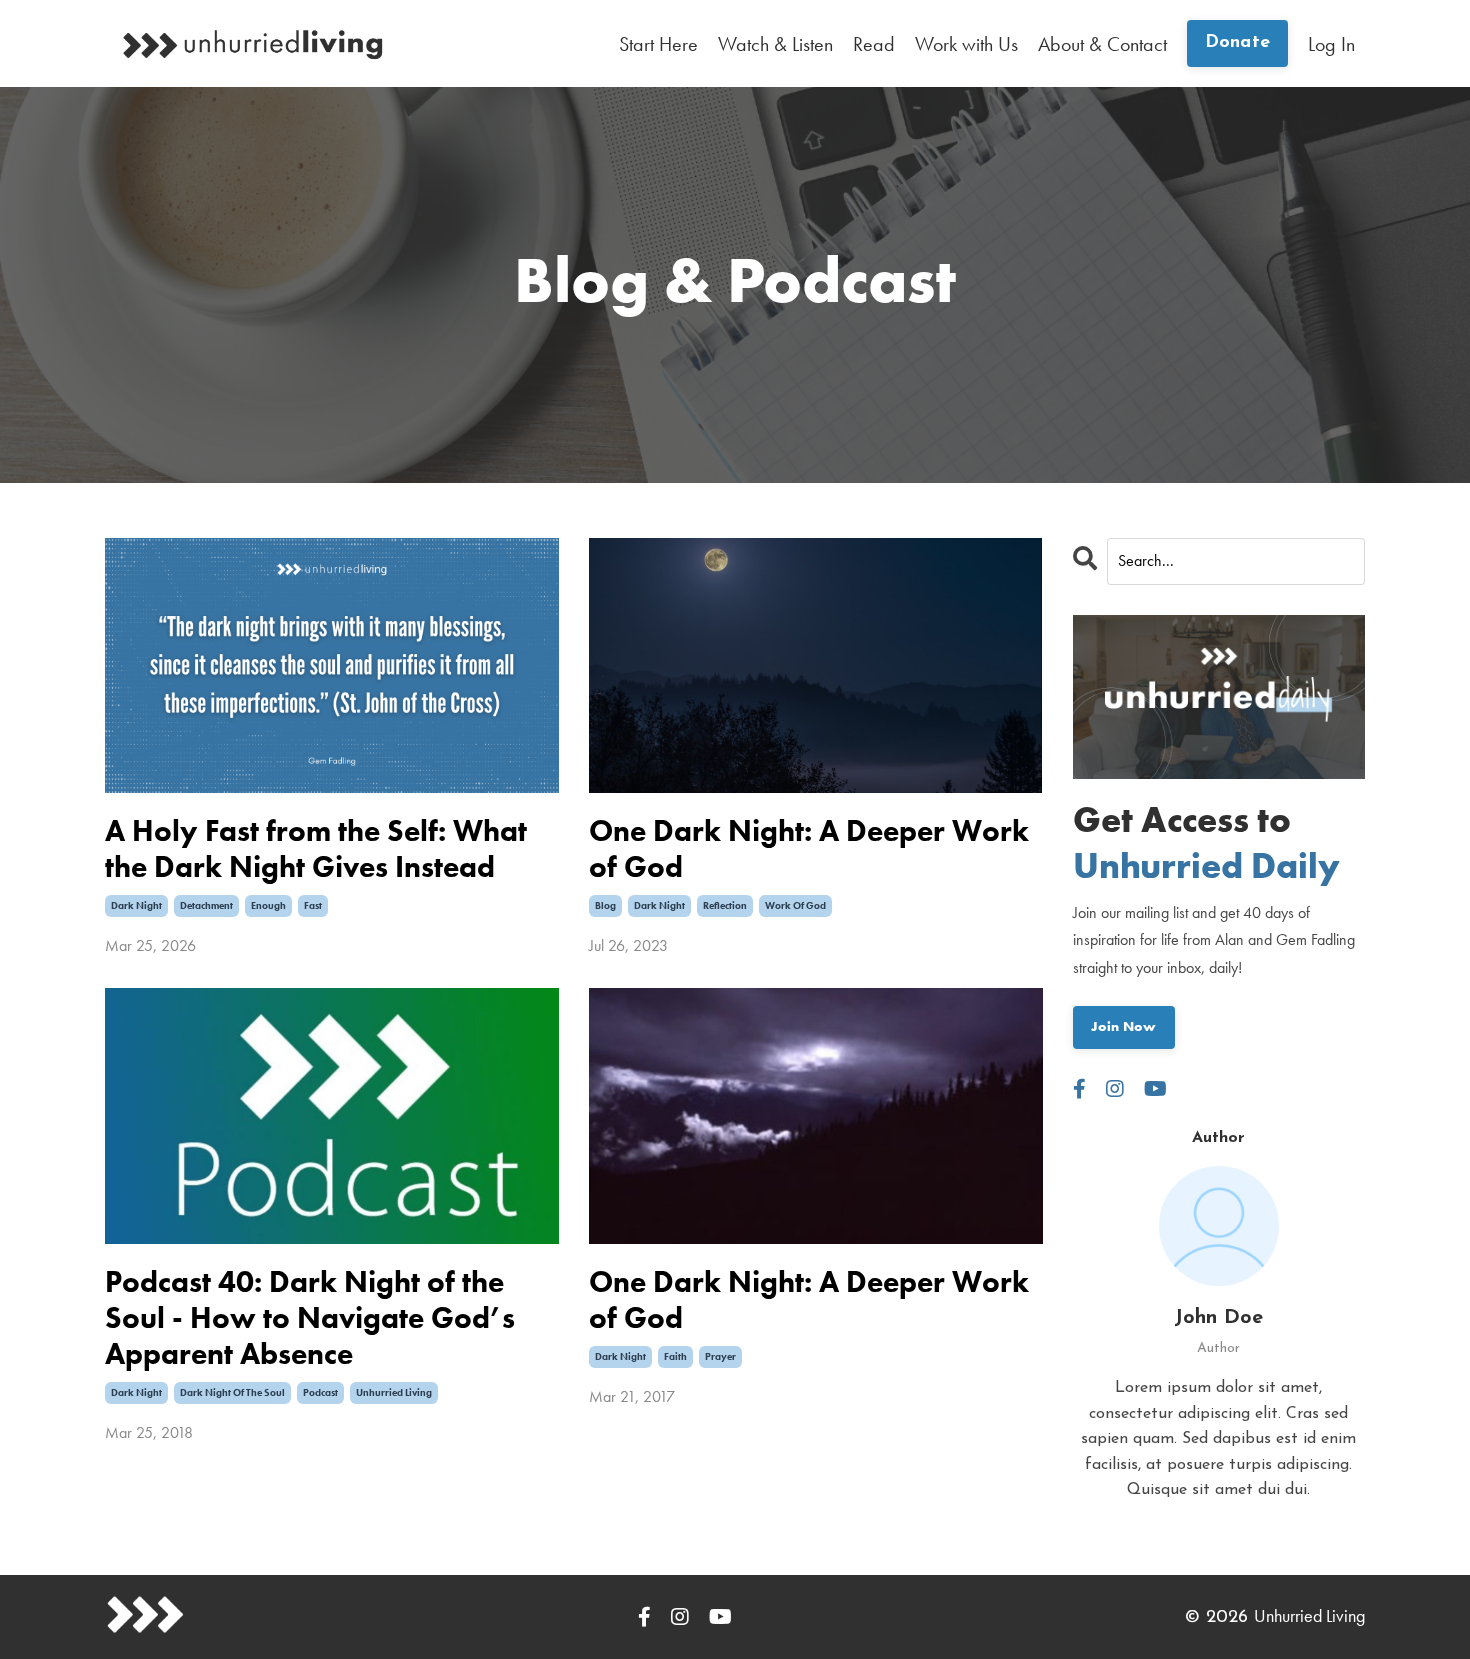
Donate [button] (1238, 43)
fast (313, 905)
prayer (720, 1356)
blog (605, 905)
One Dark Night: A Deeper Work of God (809, 849)
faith (675, 1356)
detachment (206, 905)
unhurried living (394, 1392)
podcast (320, 1392)
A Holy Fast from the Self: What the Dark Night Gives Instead (316, 849)
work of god (795, 905)
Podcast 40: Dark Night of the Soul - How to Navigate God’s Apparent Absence (310, 1318)
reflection (725, 905)
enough (268, 905)
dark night (136, 905)
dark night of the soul (232, 1392)
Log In (1331, 44)
